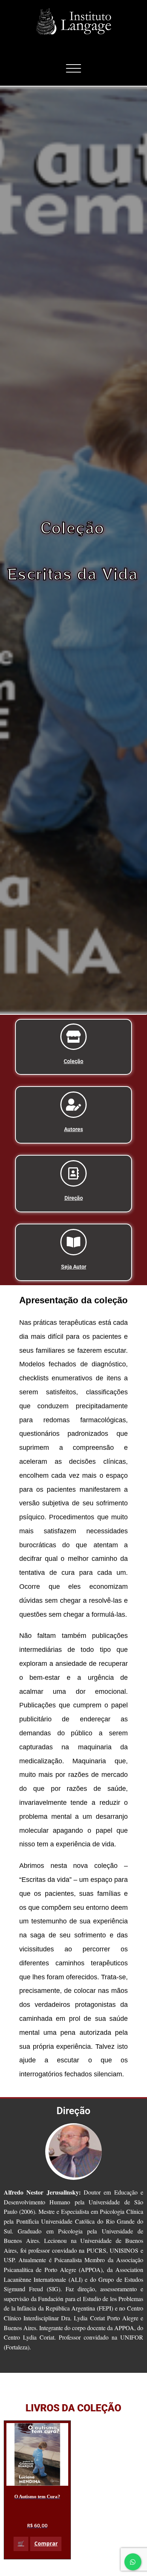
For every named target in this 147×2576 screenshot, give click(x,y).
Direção (74, 1198)
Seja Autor (74, 1267)
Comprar (46, 2543)
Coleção (73, 1061)
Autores (73, 1129)
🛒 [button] (21, 2543)
